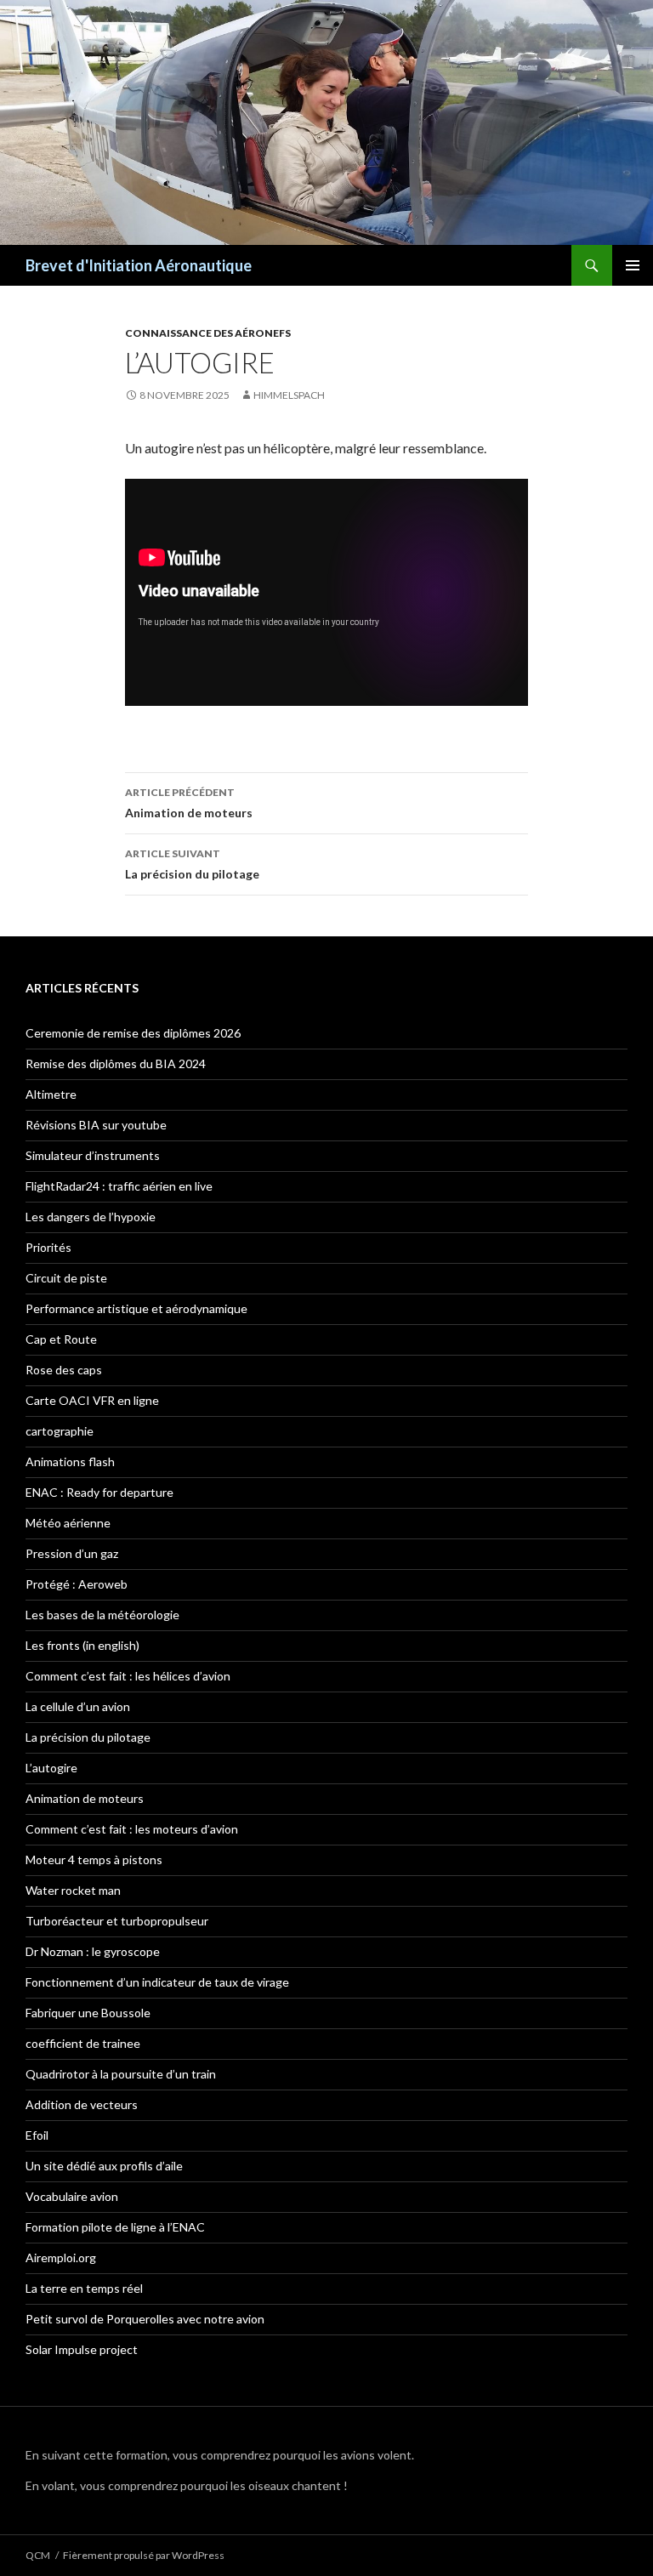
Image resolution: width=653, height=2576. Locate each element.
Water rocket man (73, 1890)
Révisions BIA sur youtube (96, 1125)
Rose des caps (64, 1370)
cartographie (60, 1431)
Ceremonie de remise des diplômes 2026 (133, 1033)
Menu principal (633, 265)
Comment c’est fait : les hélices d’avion (128, 1676)
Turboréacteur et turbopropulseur (117, 1921)
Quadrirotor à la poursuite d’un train (121, 2074)
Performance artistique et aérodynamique (136, 1308)
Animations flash (70, 1461)
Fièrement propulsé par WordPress (144, 2555)
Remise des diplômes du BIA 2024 (116, 1063)
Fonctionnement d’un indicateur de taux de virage (157, 1982)
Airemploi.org (61, 2258)
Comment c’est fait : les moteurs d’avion (132, 1829)
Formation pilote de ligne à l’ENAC (115, 2227)
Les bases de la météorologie (102, 1615)
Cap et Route (61, 1339)
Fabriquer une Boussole (88, 2013)
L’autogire (51, 1768)
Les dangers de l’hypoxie (91, 1217)
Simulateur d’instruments (93, 1155)
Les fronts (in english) (82, 1645)
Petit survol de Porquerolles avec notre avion (145, 2319)
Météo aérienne (68, 1523)
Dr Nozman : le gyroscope (93, 1951)
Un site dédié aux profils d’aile (104, 2166)
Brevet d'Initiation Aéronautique (139, 265)
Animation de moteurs (189, 803)
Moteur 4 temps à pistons (94, 1859)
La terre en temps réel (84, 2288)
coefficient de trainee (83, 2043)
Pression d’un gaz (72, 1553)
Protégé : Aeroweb (77, 1584)
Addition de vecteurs (82, 2104)
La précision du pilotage (192, 864)
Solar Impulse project (82, 2349)
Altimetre (51, 1094)
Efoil (37, 2135)
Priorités (48, 1247)
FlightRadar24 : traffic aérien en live (119, 1186)
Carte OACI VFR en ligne (92, 1400)
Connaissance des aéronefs (208, 333)
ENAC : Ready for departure (99, 1492)
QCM (38, 2555)
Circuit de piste (66, 1278)
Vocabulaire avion (72, 2196)
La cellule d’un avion (78, 1706)
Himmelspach (289, 395)
